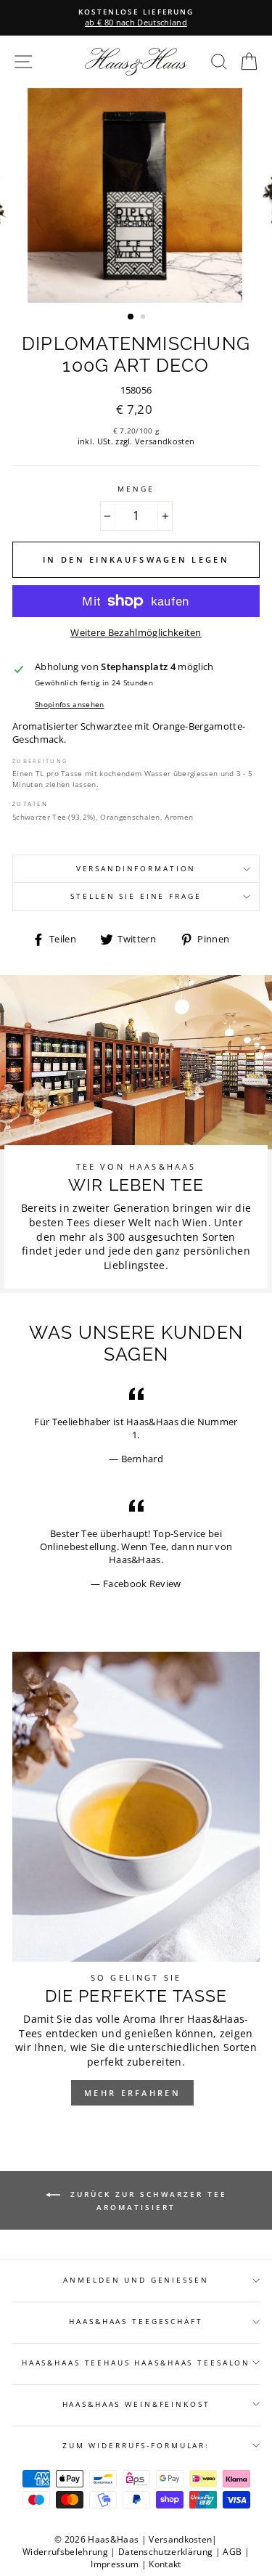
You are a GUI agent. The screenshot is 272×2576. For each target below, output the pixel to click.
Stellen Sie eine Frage (136, 896)
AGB (232, 2552)
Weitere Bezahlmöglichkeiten (136, 633)
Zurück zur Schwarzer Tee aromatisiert (147, 2201)
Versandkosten (165, 441)
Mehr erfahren (132, 2093)
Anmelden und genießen (136, 2280)
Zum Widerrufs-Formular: (136, 2446)
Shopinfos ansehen (69, 704)
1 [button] (131, 317)
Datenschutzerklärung (165, 2552)
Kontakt (165, 2564)
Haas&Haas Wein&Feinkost (136, 2404)
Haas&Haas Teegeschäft (136, 2322)
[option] (136, 195)
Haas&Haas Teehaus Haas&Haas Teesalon (136, 2363)
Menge (136, 489)
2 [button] (144, 318)
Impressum (115, 2564)
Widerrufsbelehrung (65, 2552)
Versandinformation (136, 869)
